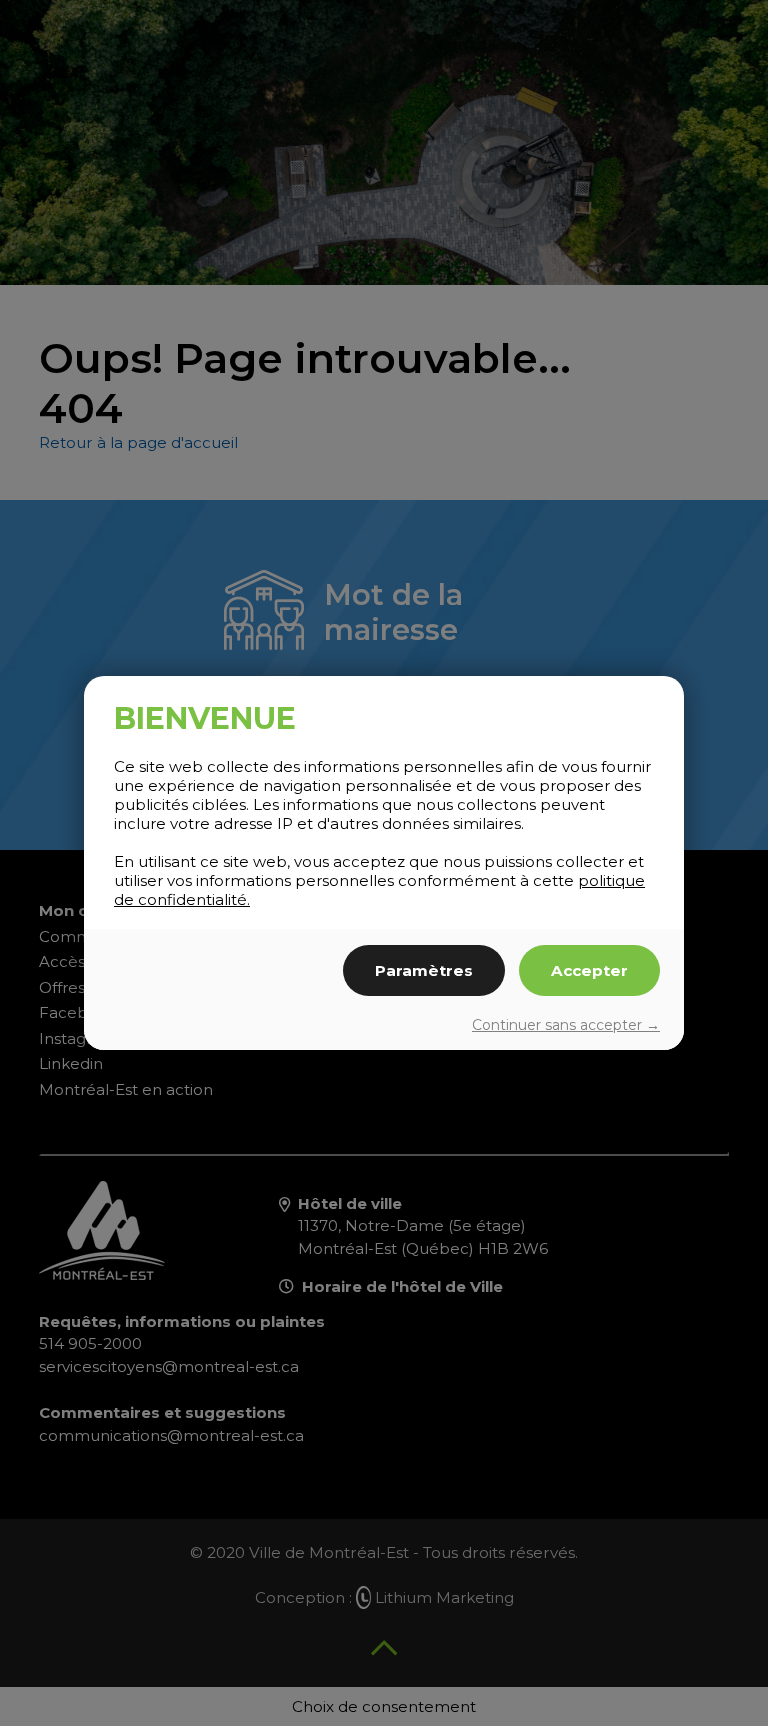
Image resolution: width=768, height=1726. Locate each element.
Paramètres (424, 970)
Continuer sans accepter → (566, 1025)
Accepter (589, 970)
